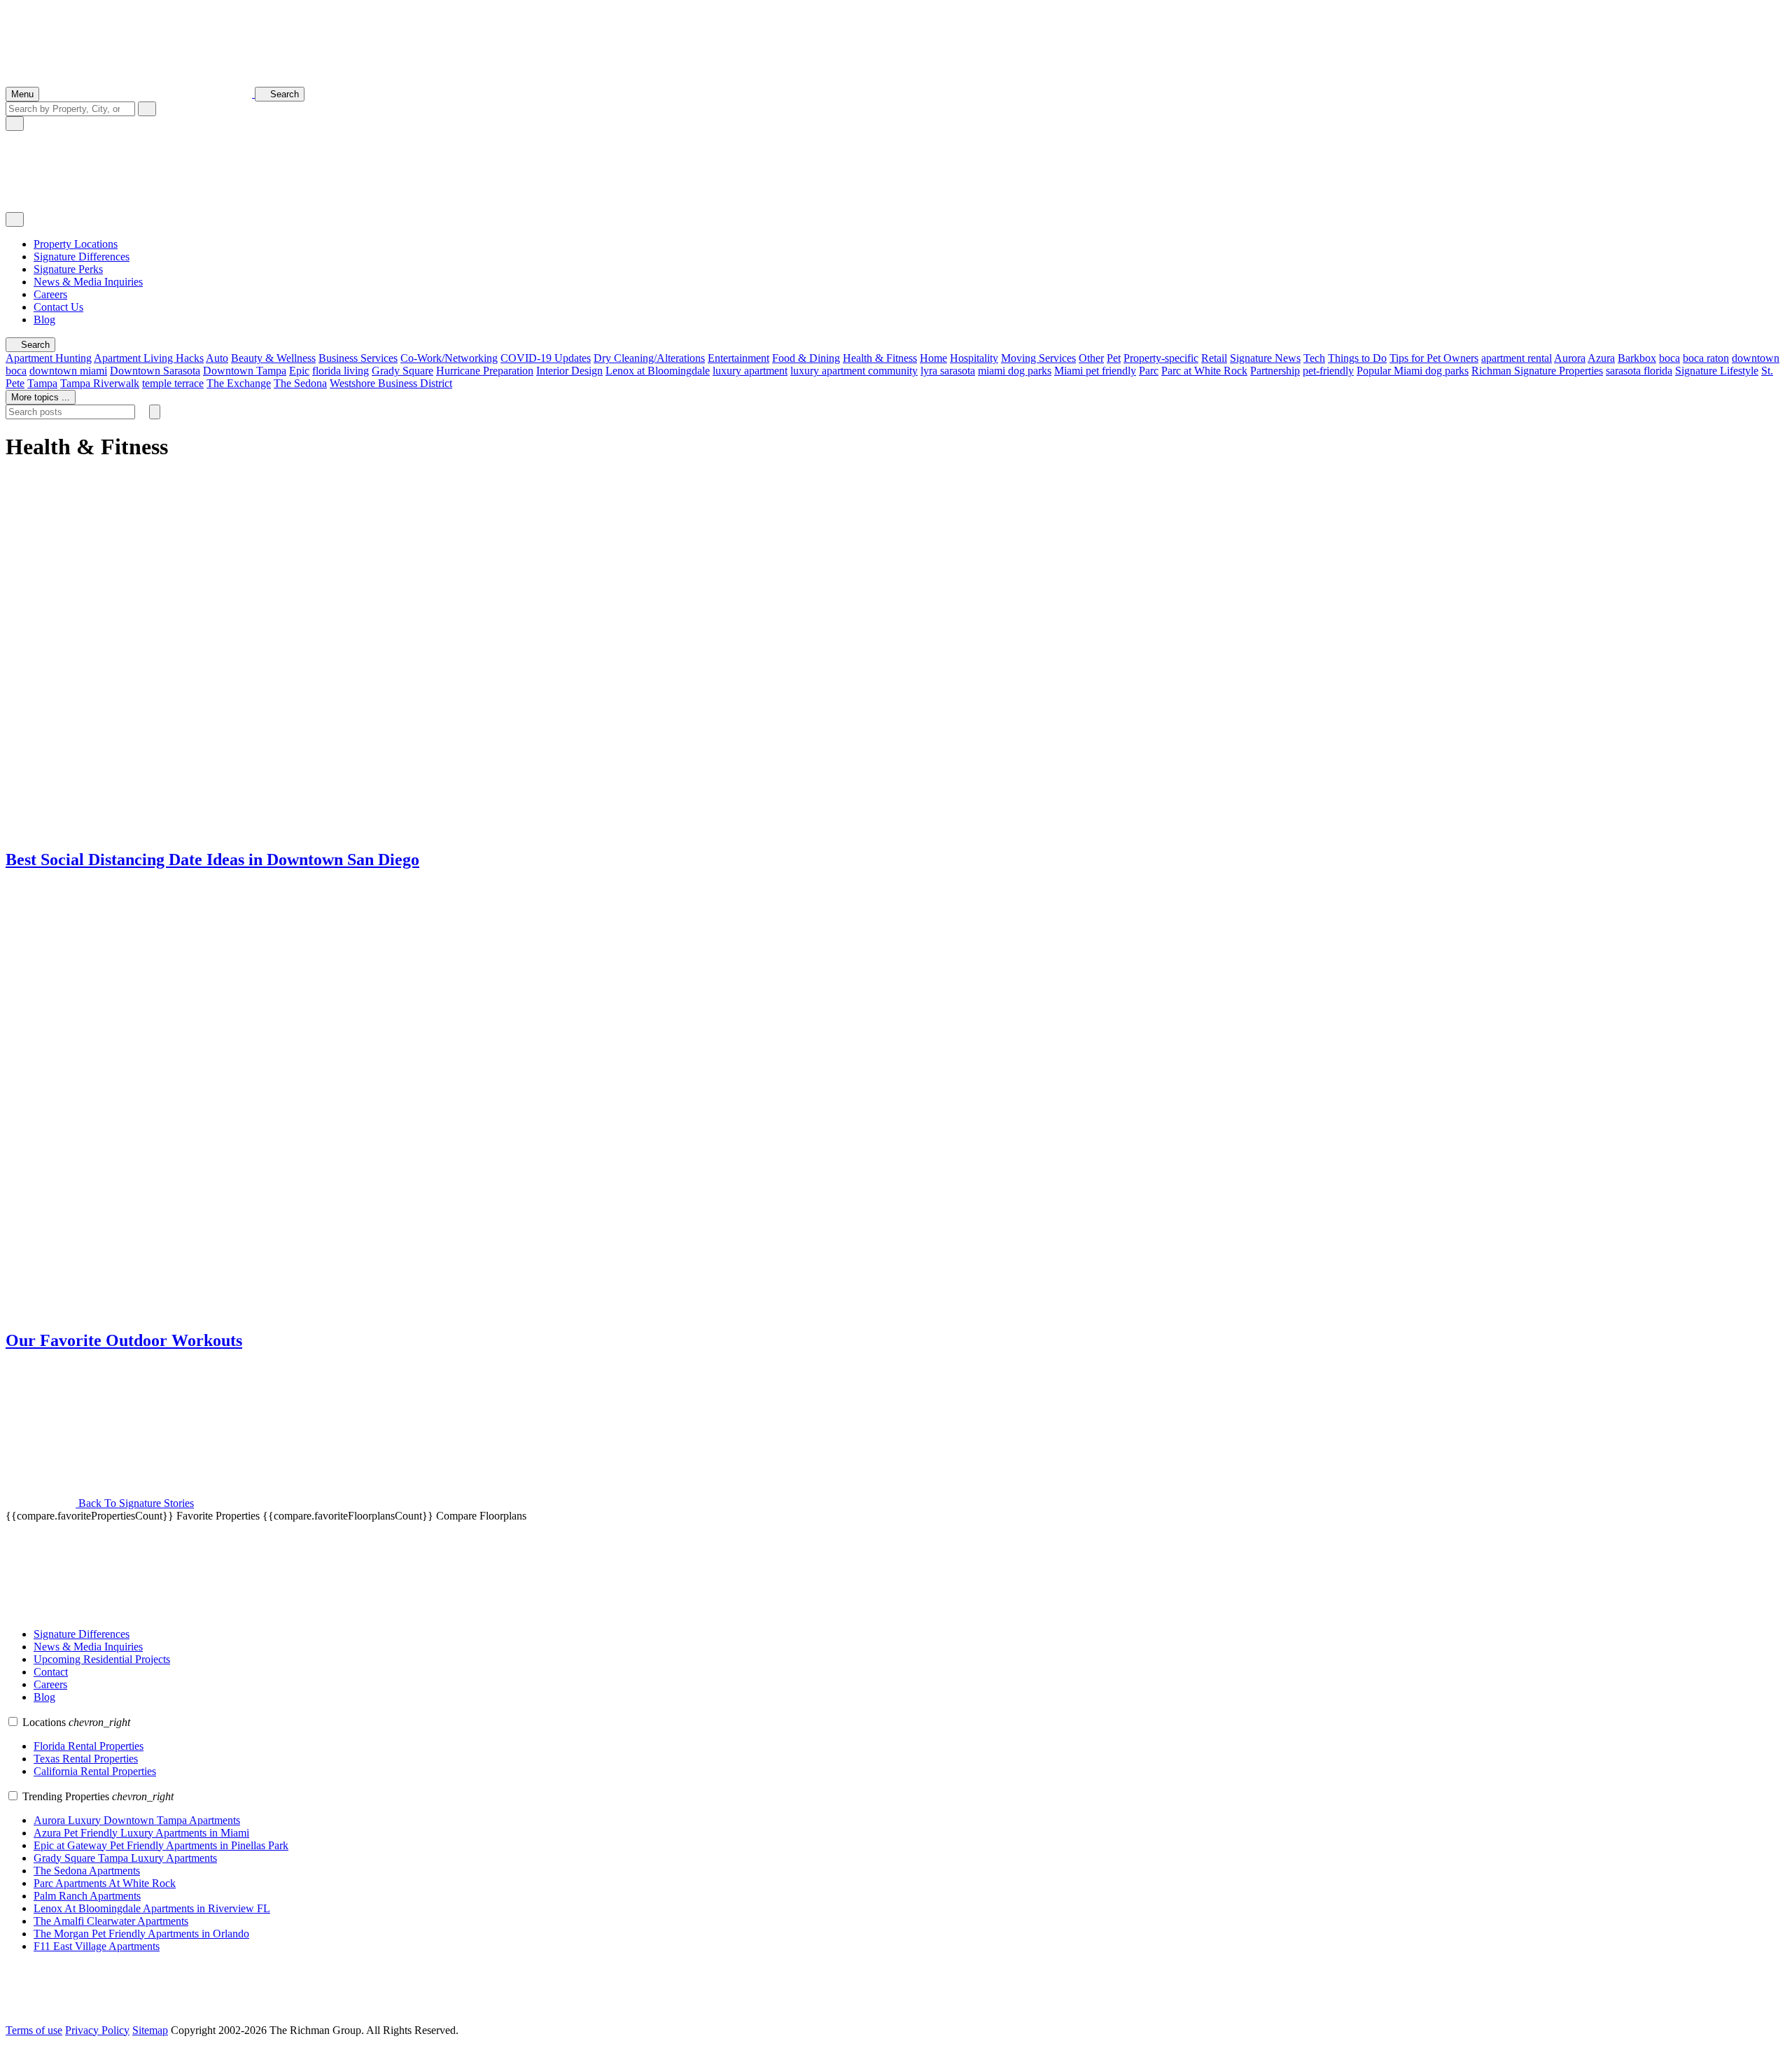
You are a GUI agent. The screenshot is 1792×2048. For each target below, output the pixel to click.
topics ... (41, 397)
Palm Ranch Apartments (87, 1896)
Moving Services (1038, 358)
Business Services (358, 358)
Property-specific (1161, 358)
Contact (51, 1672)
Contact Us (58, 307)
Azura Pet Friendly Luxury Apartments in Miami (141, 1833)
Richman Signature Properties (1537, 371)
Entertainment (738, 358)
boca (1669, 358)
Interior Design (569, 371)
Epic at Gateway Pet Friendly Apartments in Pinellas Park (161, 1845)
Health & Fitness (880, 358)
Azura (1601, 358)
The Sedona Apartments (87, 1871)
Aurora (1570, 358)
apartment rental (1517, 358)
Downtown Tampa (245, 371)
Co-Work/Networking (449, 358)
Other (1091, 358)
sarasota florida (1639, 371)
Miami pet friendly (1095, 371)
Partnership (1275, 371)
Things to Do (1357, 358)
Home (933, 358)
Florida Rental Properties (89, 1746)
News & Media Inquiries (88, 282)
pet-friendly (1328, 371)
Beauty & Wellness (273, 358)
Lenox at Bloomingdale (658, 371)
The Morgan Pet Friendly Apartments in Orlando (141, 1934)
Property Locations (76, 244)
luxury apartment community (854, 371)
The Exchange (239, 383)
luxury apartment (750, 371)
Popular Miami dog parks (1413, 371)
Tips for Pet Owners (1434, 358)
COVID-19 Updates (546, 358)
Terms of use (34, 2030)
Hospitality (974, 358)
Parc (1149, 371)
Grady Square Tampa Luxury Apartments (125, 1858)
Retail (1214, 358)
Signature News (1265, 358)
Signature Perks (68, 269)
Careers (50, 294)
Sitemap (150, 2030)
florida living (341, 371)
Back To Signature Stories (135, 1503)
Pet (1114, 358)
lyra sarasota (948, 371)
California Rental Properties (95, 1771)
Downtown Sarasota (155, 371)
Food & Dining (806, 358)
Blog (44, 320)
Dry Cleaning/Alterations (649, 358)
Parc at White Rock (1204, 371)
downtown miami (68, 371)
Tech (1314, 358)
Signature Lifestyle (1717, 371)
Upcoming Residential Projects (102, 1659)
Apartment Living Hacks (149, 358)
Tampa (42, 383)
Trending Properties (98, 1796)
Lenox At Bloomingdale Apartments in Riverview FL (152, 1908)
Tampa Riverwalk (100, 383)
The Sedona (300, 383)
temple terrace (173, 383)
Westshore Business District (391, 383)
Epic (299, 371)
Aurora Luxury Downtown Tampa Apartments (137, 1820)
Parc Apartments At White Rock (105, 1883)
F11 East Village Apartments (97, 1946)
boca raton (1706, 358)
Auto (217, 358)
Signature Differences (82, 257)
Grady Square (402, 371)
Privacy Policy (97, 2030)
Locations (76, 1722)
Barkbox (1637, 358)
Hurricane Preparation (485, 371)
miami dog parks (1015, 371)
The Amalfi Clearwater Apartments (111, 1921)
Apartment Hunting (49, 358)
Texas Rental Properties (86, 1759)
